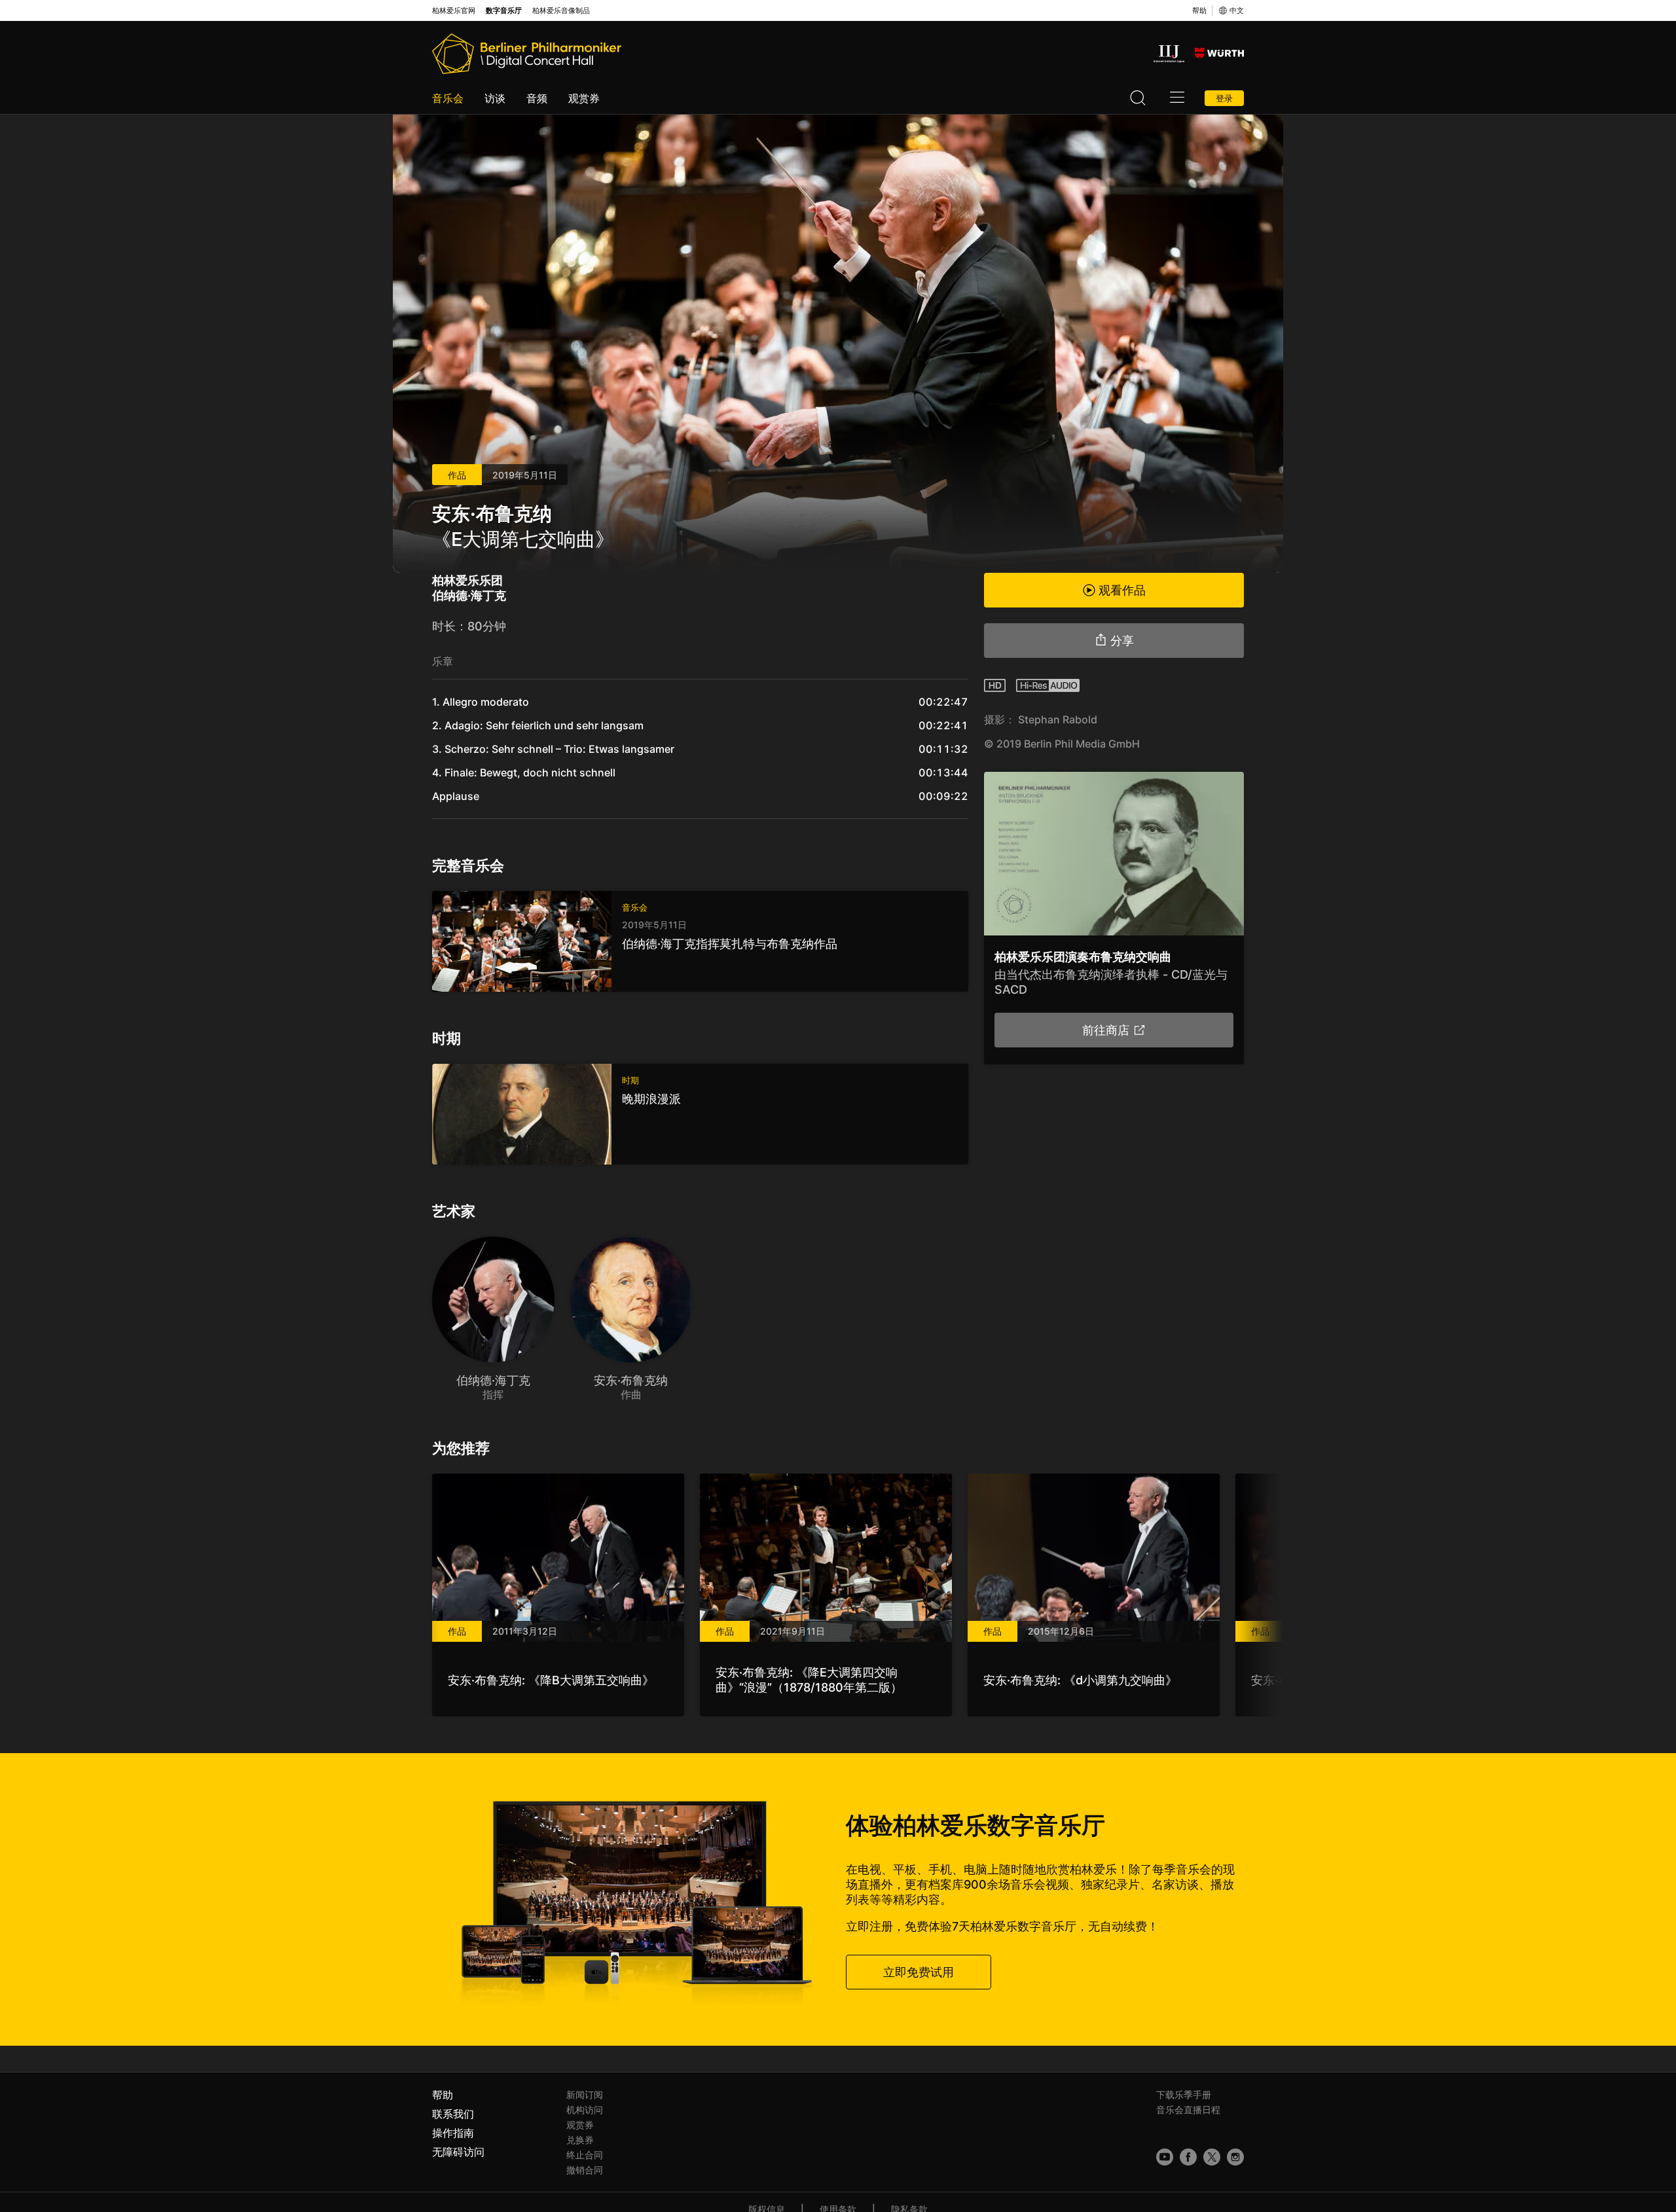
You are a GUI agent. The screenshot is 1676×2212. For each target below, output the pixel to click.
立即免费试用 (919, 1972)
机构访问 (585, 2110)
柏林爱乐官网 (454, 11)
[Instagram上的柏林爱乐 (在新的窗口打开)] (1235, 2157)
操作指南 (453, 2133)
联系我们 (453, 2114)
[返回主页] (527, 54)
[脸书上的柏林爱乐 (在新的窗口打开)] (1188, 2157)
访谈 (495, 98)
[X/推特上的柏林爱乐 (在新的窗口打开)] (1212, 2157)
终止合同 (585, 2155)
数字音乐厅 (504, 11)
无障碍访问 (458, 2152)
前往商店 (1106, 1030)
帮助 (1199, 10)
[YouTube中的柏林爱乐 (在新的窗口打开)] (1165, 2157)
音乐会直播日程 (1188, 2110)
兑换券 (580, 2140)
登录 (1224, 98)
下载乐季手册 (1184, 2094)
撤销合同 (585, 2170)
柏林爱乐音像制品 (561, 11)
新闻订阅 (585, 2094)
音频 (537, 98)
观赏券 (584, 98)
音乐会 (448, 98)
